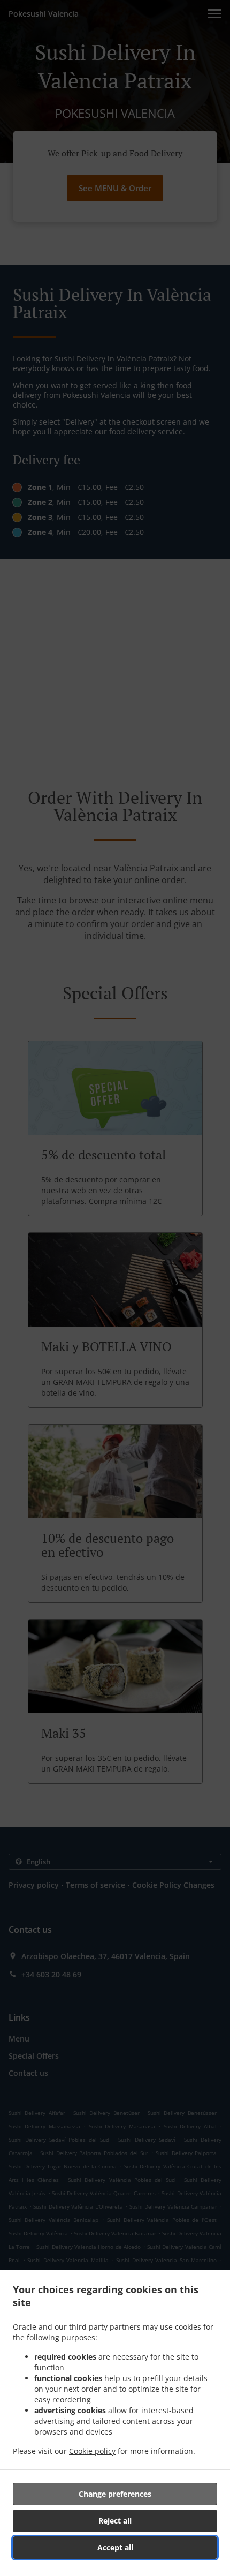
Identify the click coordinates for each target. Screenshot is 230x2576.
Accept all (115, 2547)
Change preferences (115, 2494)
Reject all (115, 2521)
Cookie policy (92, 2451)
